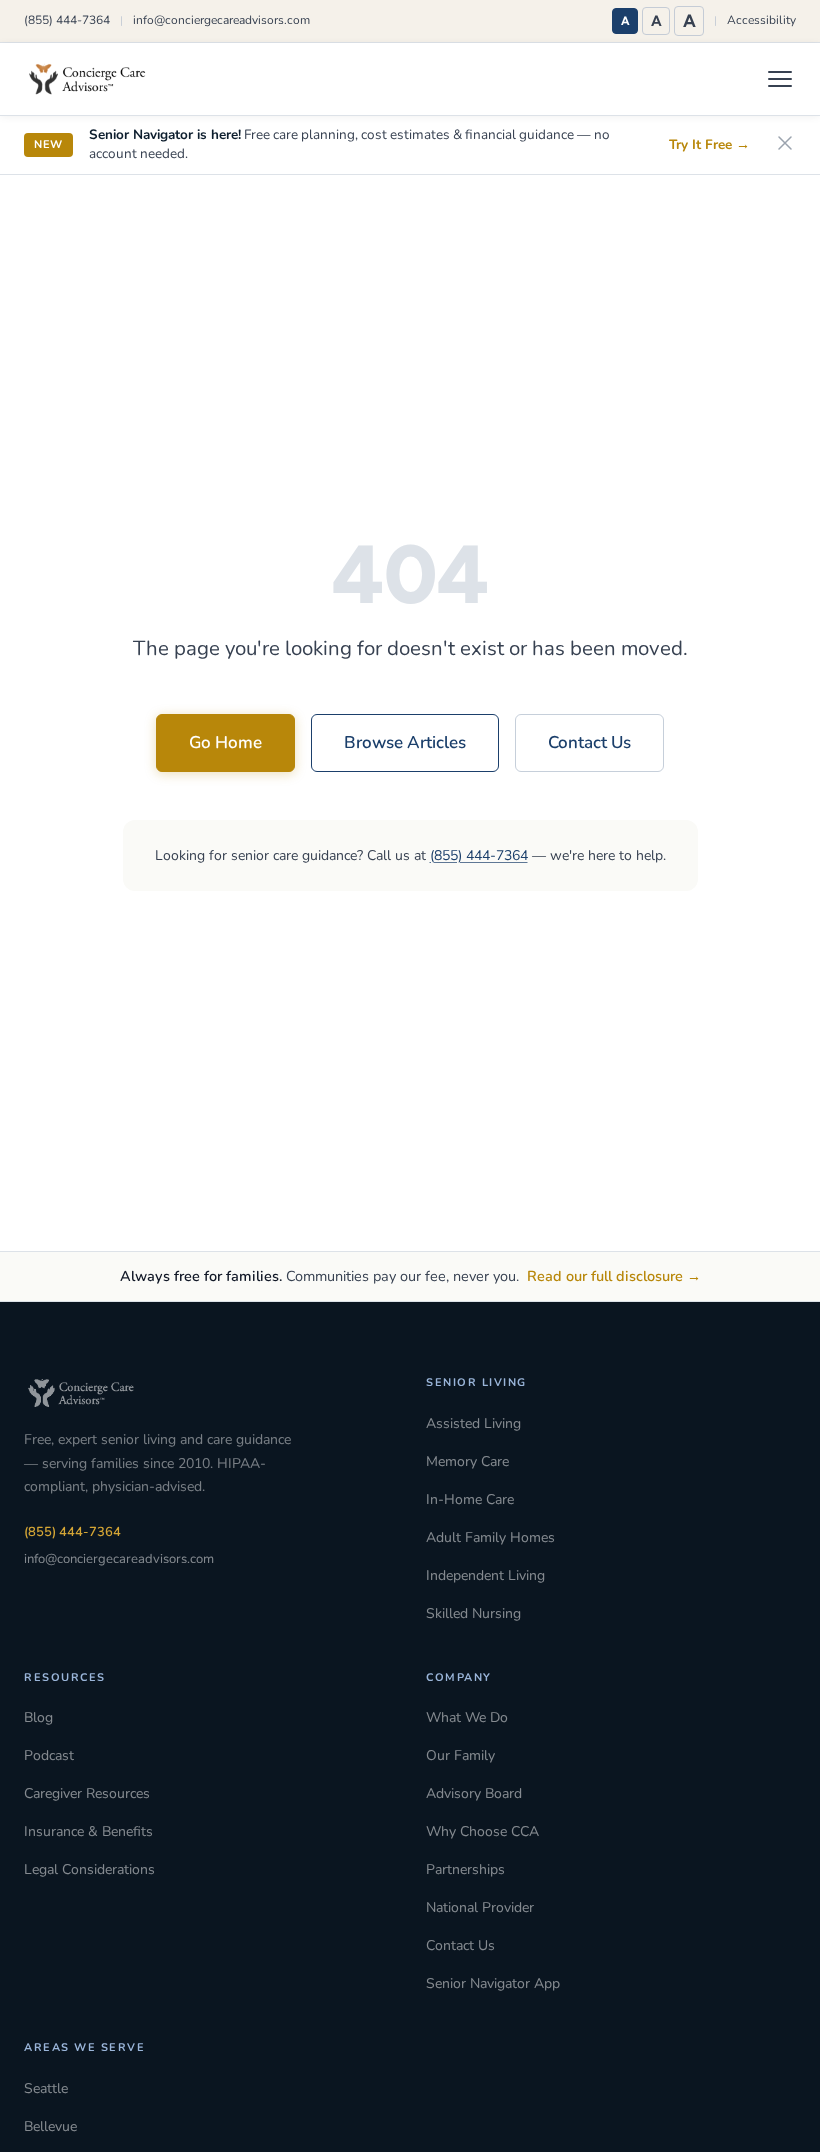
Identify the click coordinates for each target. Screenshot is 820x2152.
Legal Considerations (89, 1869)
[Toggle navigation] (780, 79)
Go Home (225, 742)
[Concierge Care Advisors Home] (97, 79)
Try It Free (709, 144)
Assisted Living (473, 1423)
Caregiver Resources (87, 1793)
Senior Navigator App (493, 1983)
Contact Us (589, 742)
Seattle (46, 2088)
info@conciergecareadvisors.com (221, 20)
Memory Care (467, 1461)
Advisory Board (474, 1793)
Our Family (460, 1755)
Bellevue (50, 2126)
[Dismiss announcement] (785, 144)
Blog (38, 1717)
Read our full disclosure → (614, 1276)
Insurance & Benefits (88, 1831)
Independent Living (485, 1575)
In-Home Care (470, 1499)
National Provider (480, 1907)
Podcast (49, 1755)
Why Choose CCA (482, 1831)
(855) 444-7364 (67, 20)
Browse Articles (405, 742)
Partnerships (465, 1869)
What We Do (467, 1717)
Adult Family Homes (490, 1537)
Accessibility (761, 20)
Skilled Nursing (473, 1613)
